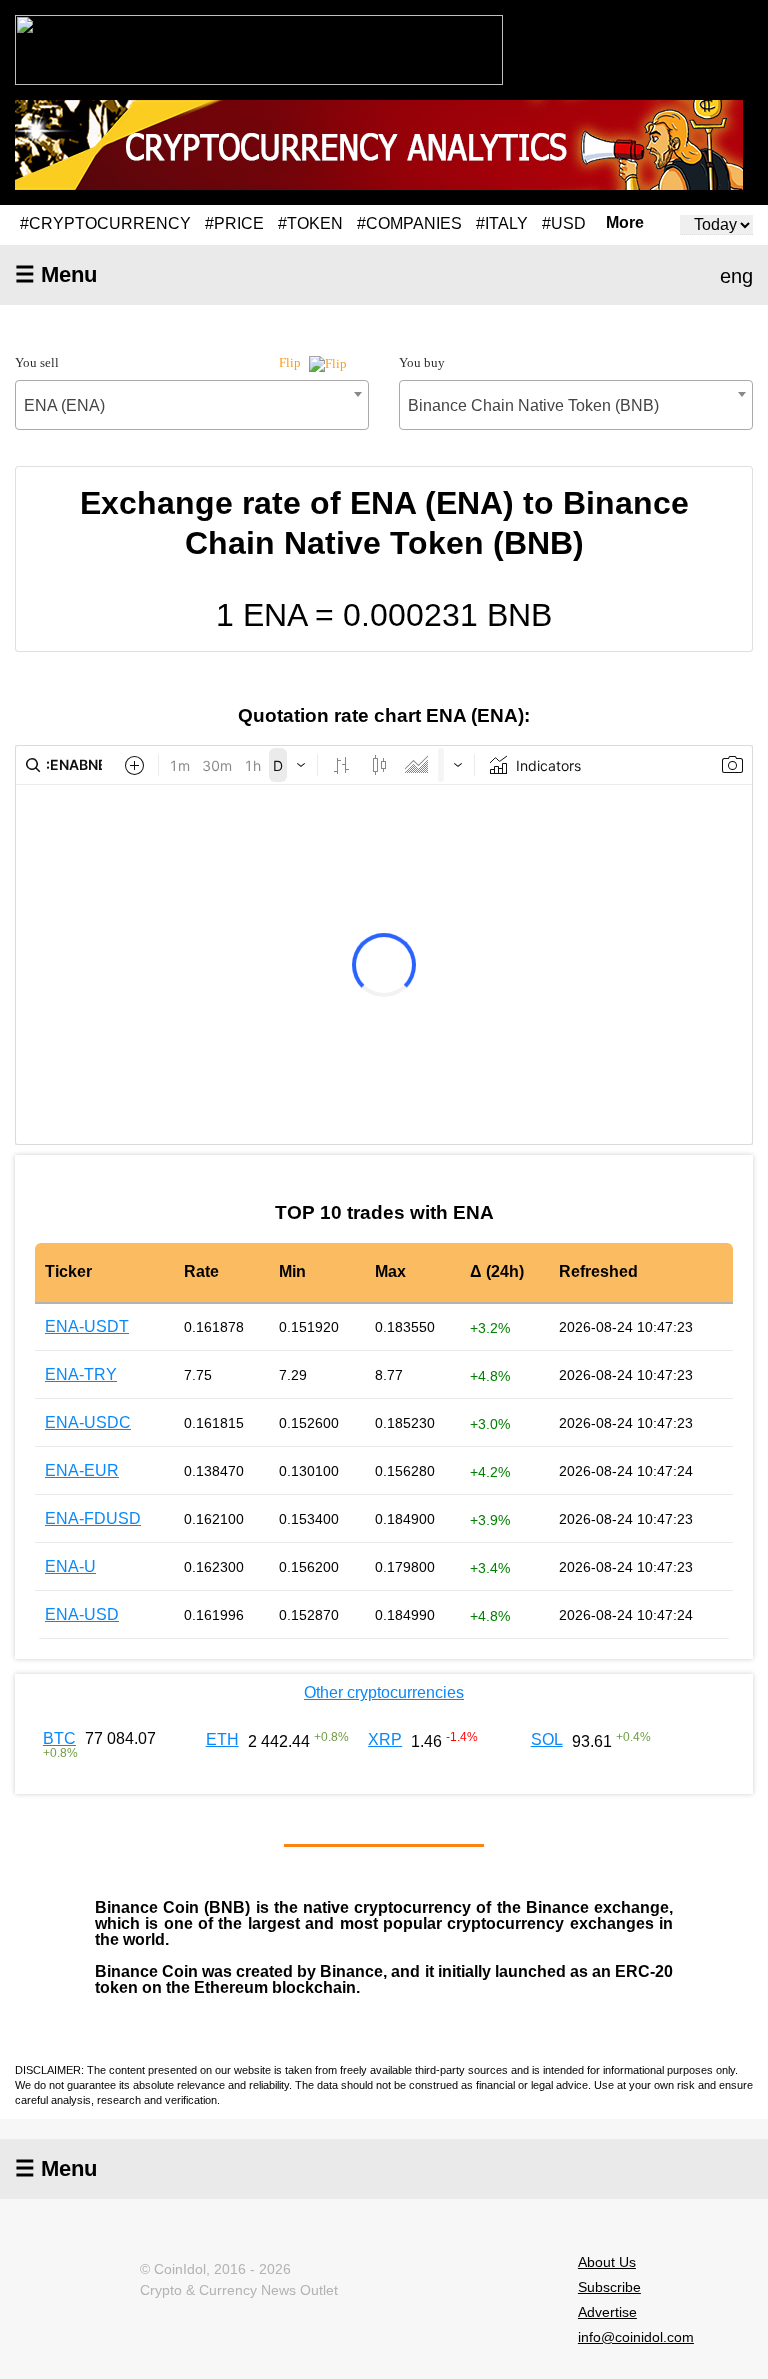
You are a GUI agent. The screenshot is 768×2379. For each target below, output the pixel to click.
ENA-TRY (81, 1374)
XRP (385, 1739)
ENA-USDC (88, 1422)
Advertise (607, 2312)
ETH (222, 1739)
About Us (607, 2262)
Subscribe (609, 2287)
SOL (547, 1739)
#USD (564, 223)
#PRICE (234, 223)
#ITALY (502, 223)
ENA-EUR (82, 1470)
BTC (59, 1738)
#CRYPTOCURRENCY (105, 223)
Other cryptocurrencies (384, 1692)
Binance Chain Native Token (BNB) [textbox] (533, 405)
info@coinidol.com (636, 2337)
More (625, 223)
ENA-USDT (87, 1326)
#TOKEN (310, 223)
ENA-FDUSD (93, 1518)
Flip (291, 362)
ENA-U (70, 1566)
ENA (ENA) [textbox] (64, 405)
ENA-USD (82, 1614)
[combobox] (192, 405)
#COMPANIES (409, 223)
